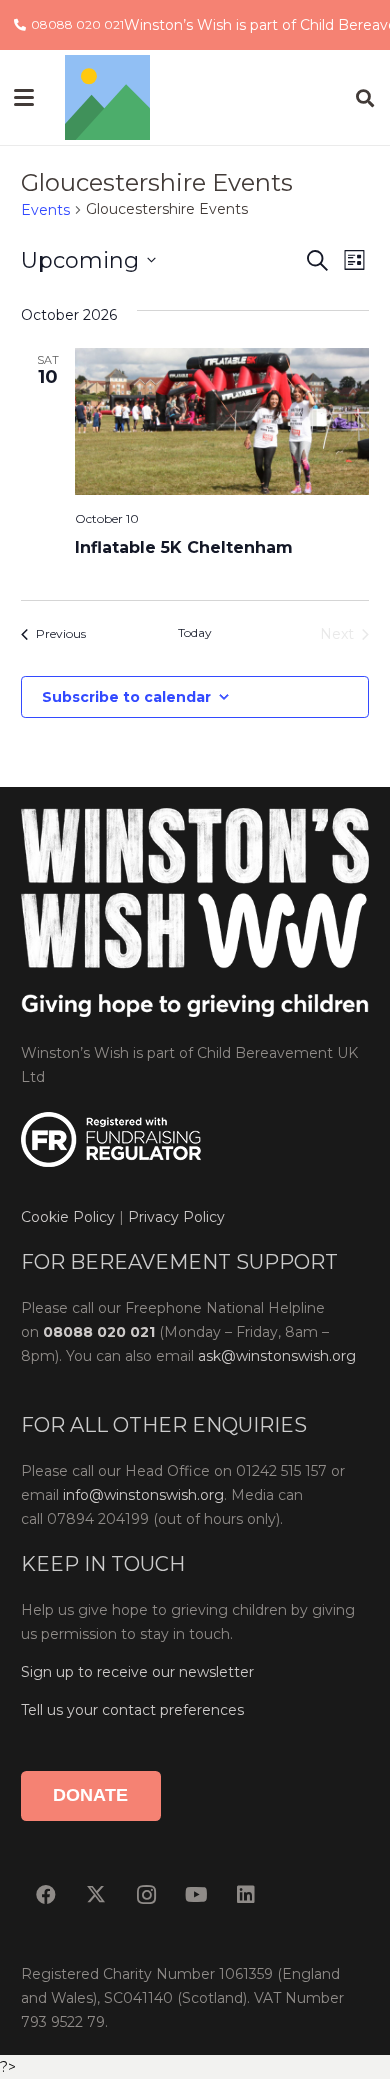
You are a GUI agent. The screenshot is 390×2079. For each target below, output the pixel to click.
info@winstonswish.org (143, 1495)
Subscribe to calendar (126, 697)
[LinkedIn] (246, 1895)
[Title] (107, 97)
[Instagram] (146, 1895)
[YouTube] (196, 1895)
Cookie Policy (68, 1217)
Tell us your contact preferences (132, 1710)
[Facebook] (46, 1895)
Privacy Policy (174, 1217)
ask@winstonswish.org (277, 1356)
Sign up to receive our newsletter (137, 1672)
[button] (24, 98)
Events (45, 210)
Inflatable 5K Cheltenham (184, 547)
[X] (96, 1895)
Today (195, 632)
